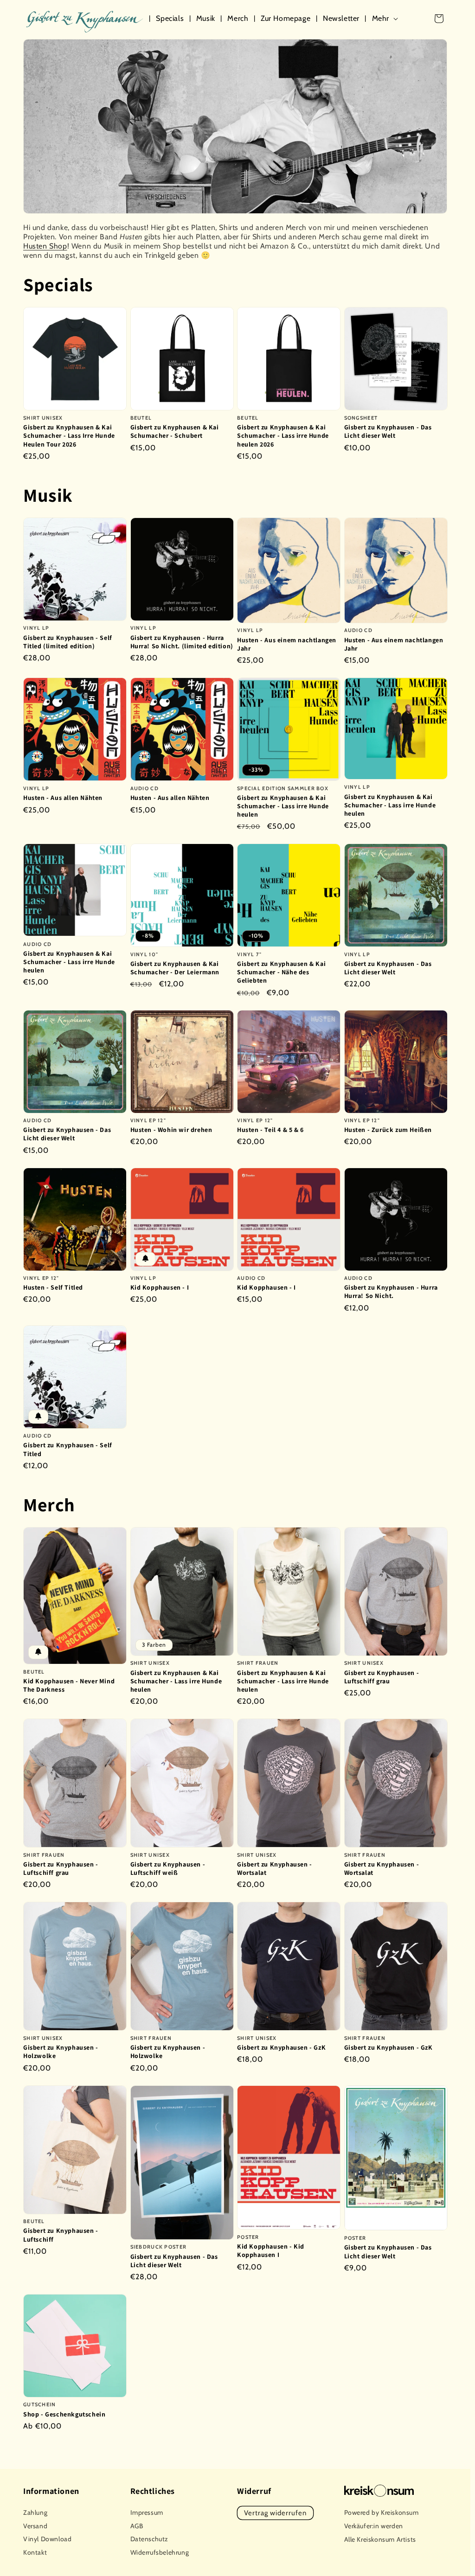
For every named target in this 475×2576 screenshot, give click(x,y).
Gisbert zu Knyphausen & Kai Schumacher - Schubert (175, 431)
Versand (35, 2526)
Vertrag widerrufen (275, 2513)
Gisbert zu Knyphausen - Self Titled (68, 1449)
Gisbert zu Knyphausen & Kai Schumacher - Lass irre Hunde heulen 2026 (283, 435)
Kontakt (35, 2552)
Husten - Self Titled (53, 1287)
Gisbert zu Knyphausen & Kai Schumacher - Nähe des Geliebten (281, 972)
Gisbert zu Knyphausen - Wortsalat (275, 1868)
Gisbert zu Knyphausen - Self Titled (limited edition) (68, 642)
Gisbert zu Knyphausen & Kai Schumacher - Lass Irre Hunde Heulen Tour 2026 (69, 435)
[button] (387, 19)
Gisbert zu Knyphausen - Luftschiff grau (382, 1677)
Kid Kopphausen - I (160, 1287)
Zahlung (35, 2512)
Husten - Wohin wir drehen (171, 1130)
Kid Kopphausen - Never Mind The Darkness (69, 1685)
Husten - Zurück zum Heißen (388, 1130)
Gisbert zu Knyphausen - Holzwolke (61, 2052)
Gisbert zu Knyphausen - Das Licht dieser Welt (388, 431)
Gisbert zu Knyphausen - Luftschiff (61, 2235)
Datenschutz (150, 2539)
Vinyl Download (47, 2539)
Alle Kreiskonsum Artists (380, 2539)
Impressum (147, 2512)
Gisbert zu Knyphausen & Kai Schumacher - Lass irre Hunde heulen (283, 806)
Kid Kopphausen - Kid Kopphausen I (271, 2250)
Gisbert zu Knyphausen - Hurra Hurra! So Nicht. (391, 1291)
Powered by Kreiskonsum (382, 2512)
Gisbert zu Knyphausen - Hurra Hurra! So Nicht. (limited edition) (182, 642)
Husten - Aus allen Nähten (63, 798)
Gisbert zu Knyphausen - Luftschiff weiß (168, 1868)
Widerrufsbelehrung (160, 2552)
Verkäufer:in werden (374, 2526)
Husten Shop (45, 246)
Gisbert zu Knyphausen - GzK (281, 2047)
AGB (137, 2526)
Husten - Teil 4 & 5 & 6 (270, 1130)
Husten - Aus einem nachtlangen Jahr (287, 644)
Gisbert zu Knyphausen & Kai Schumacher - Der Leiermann (175, 968)
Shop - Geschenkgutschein (64, 2414)
